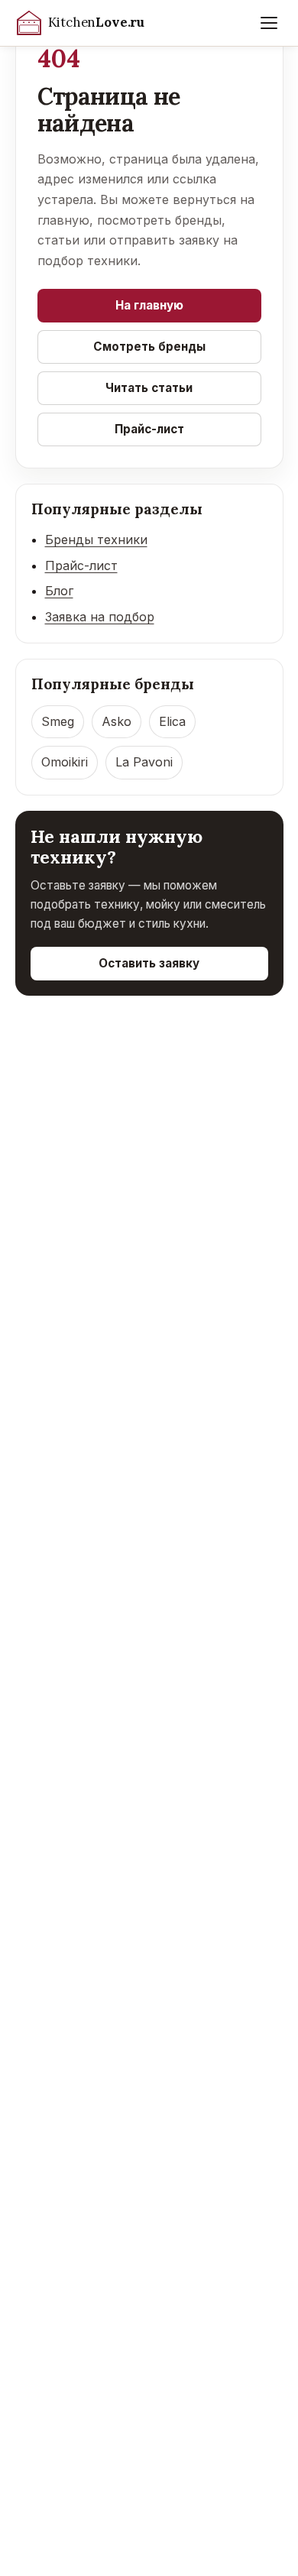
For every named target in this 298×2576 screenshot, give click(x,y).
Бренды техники (96, 540)
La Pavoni (144, 762)
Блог (59, 591)
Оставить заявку (149, 963)
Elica (172, 721)
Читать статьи (149, 388)
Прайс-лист (149, 429)
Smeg (58, 721)
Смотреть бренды (149, 347)
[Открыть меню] (269, 23)
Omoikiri (65, 762)
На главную (149, 305)
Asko (117, 721)
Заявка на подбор (100, 617)
